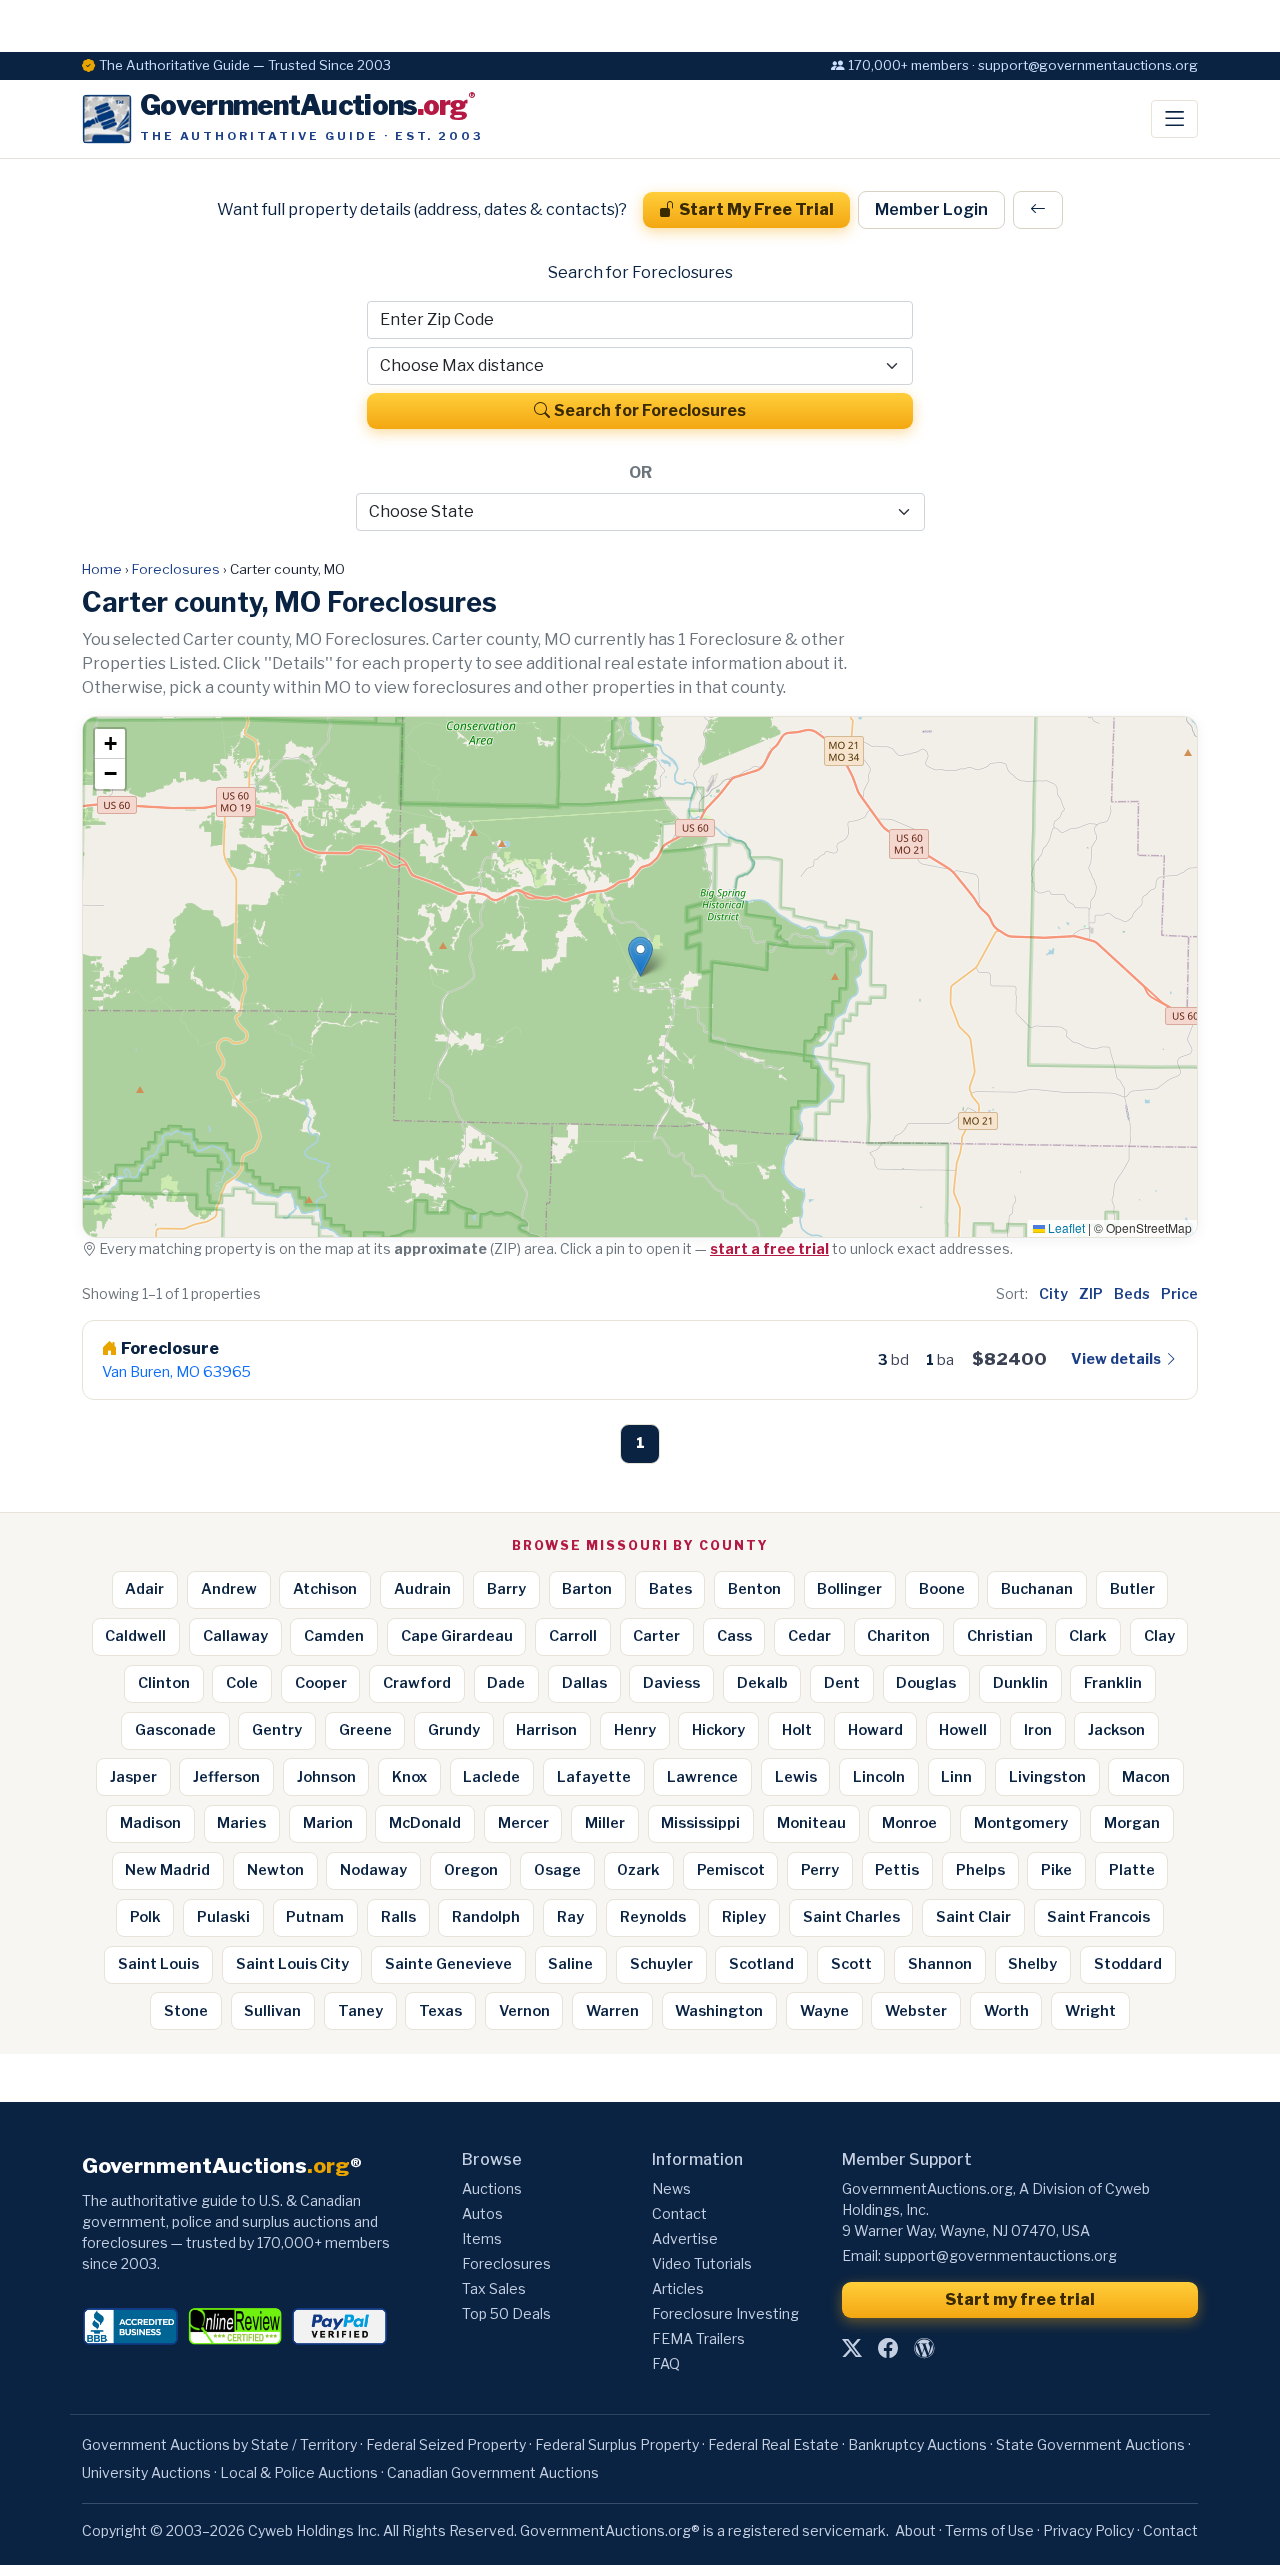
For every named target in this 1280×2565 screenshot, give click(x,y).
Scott (851, 1964)
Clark (1088, 1636)
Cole (242, 1683)
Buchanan (1037, 1589)
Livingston (1047, 1777)
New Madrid (167, 1870)
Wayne (824, 2011)
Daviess (671, 1683)
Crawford (417, 1683)
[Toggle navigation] (1174, 119)
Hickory (718, 1730)
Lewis (796, 1777)
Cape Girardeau (457, 1636)
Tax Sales (494, 2288)
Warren (612, 2011)
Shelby (1032, 1964)
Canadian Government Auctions (493, 2472)
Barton (587, 1589)
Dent (842, 1683)
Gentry (277, 1730)
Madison (150, 1823)
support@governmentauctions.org (1000, 2255)
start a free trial (769, 1248)
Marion (328, 1823)
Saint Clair (973, 1917)
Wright (1090, 2011)
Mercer (523, 1823)
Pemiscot (731, 1870)
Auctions (492, 2188)
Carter (656, 1636)
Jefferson (226, 1777)
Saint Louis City (292, 1964)
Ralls (398, 1917)
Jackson (1116, 1730)
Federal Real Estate (773, 2444)
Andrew (229, 1589)
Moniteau (811, 1823)
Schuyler (661, 1964)
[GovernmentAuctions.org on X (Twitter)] (852, 2349)
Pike (1056, 1870)
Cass (734, 1636)
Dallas (584, 1683)
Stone (186, 2011)
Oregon (471, 1870)
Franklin (1113, 1683)
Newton (275, 1870)
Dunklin (1020, 1683)
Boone (942, 1589)
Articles (678, 2288)
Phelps (980, 1870)
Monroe (909, 1823)
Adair (144, 1589)
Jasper (133, 1777)
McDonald (425, 1823)
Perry (820, 1870)
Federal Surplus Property (617, 2444)
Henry (635, 1730)
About (915, 2530)
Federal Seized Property (446, 2444)
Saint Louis (158, 1964)
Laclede (491, 1777)
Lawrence (702, 1777)
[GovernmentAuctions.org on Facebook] (888, 2349)
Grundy (454, 1730)
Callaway (235, 1636)
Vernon (524, 2011)
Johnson (326, 1777)
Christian (1000, 1636)
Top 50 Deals (506, 2313)
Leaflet (1065, 1227)
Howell (963, 1730)
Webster (916, 2011)
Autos (482, 2213)
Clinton (164, 1683)
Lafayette (594, 1777)
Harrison (546, 1730)
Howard (875, 1730)
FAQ (666, 2363)
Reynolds (653, 1917)
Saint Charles (851, 1917)
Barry (506, 1589)
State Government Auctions (1090, 2444)
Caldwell (135, 1636)
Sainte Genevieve (448, 1964)
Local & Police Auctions (299, 2472)
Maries (241, 1823)
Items (482, 2238)
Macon (1146, 1777)
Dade (506, 1683)
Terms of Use (989, 2530)
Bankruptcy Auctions (917, 2444)
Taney (360, 2011)
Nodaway (373, 1870)
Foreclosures (176, 569)
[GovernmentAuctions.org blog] (924, 2349)
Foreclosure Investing (725, 2313)
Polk (145, 1917)
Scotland (761, 1964)
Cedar (809, 1636)
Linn (956, 1777)
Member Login (931, 209)
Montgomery (1021, 1823)
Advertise (685, 2238)
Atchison (325, 1589)
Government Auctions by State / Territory (219, 2444)
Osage (557, 1870)
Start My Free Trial (756, 209)
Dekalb (762, 1683)
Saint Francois (1098, 1917)
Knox (409, 1777)
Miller (605, 1823)
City (1053, 1293)
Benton (754, 1589)
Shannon (940, 1964)
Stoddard (1128, 1964)
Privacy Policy (1088, 2530)
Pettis (897, 1870)
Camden (334, 1636)
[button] (640, 956)
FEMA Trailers (698, 2338)
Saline (570, 1964)
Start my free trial (1020, 2299)
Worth (1006, 2011)
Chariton (898, 1636)
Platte (1132, 1870)
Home (102, 569)
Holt (797, 1730)
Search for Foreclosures (650, 410)
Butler (1132, 1589)
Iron (1038, 1730)
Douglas (926, 1683)
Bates (670, 1589)
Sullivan (272, 2011)
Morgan (1132, 1823)
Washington (719, 2011)
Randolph (486, 1917)
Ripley (744, 1917)
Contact (679, 2213)
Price (1179, 1293)
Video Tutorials (702, 2263)
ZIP (1091, 1293)
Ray (570, 1917)
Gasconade (175, 1730)
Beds (1132, 1293)
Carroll (573, 1636)
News (671, 2188)
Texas (440, 2011)
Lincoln (879, 1777)
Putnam (315, 1917)
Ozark (638, 1870)
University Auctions (146, 2472)
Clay (1159, 1636)
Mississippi (700, 1823)
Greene (365, 1730)
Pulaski (223, 1917)
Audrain (422, 1589)
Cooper (321, 1683)
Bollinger (849, 1589)
